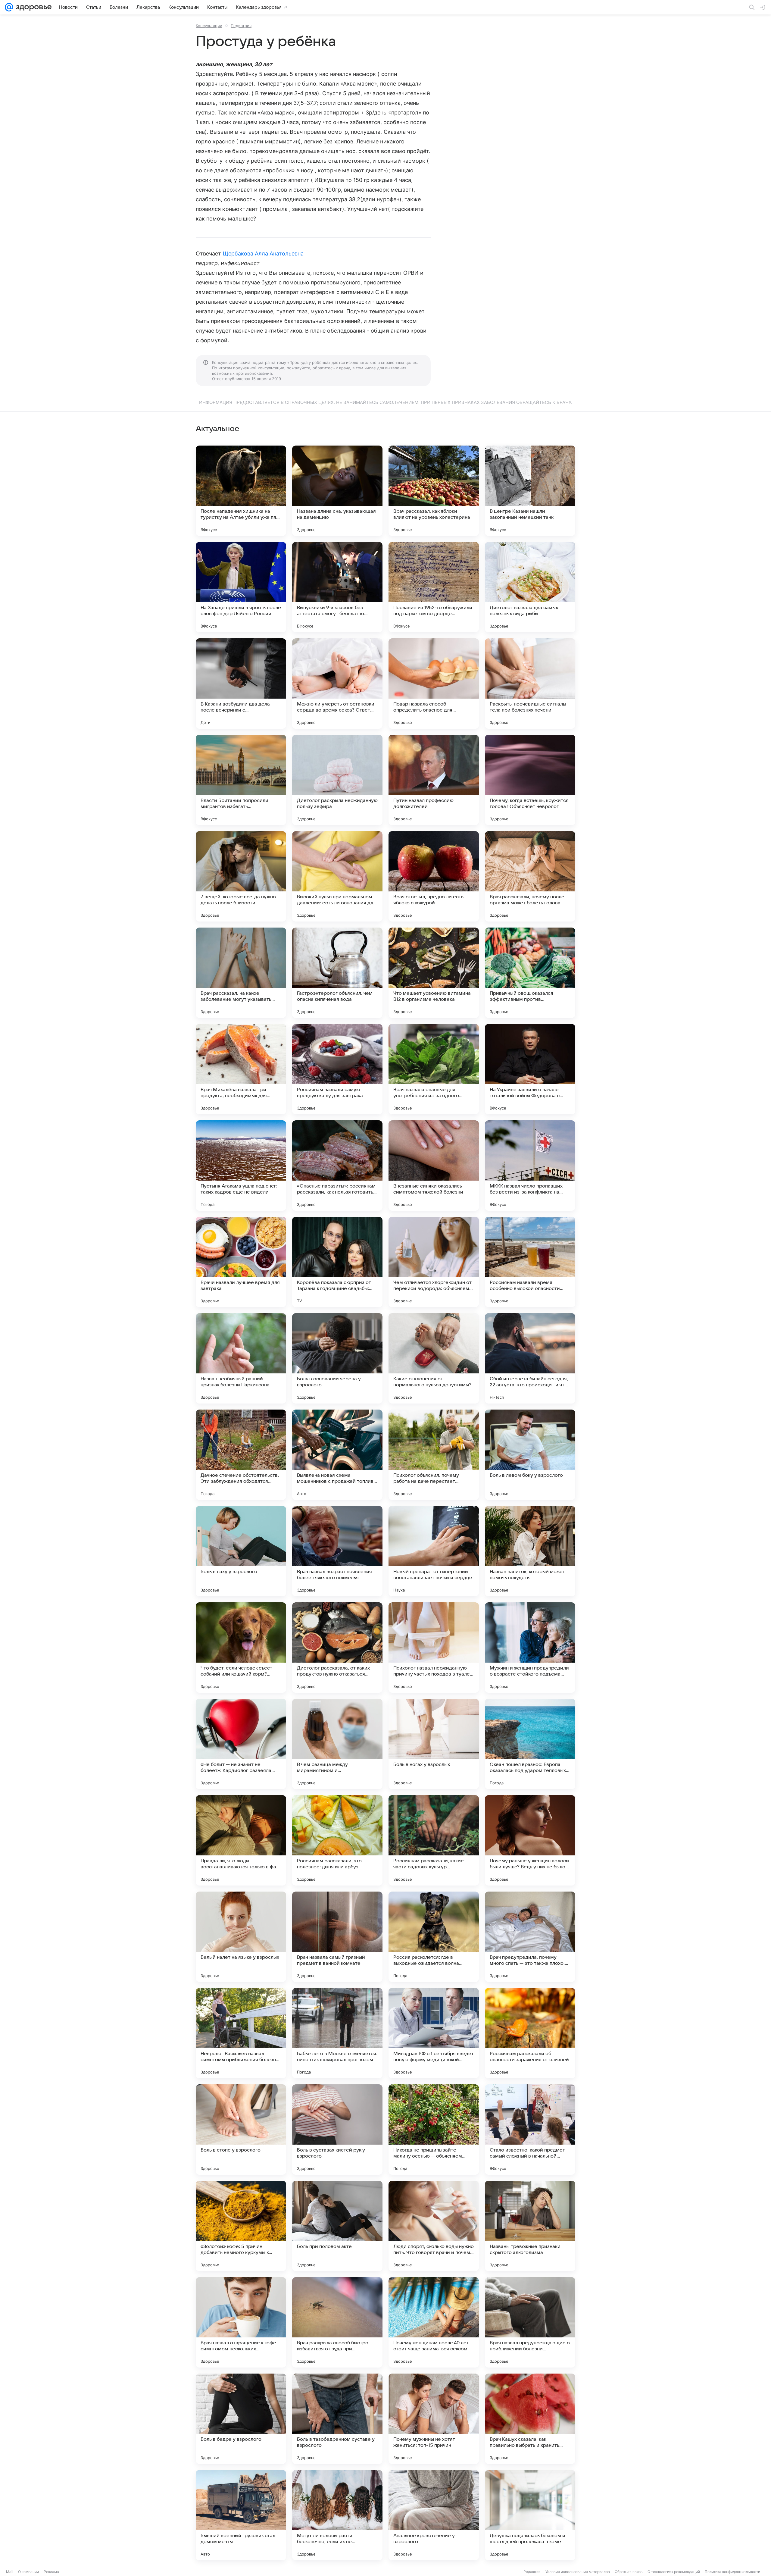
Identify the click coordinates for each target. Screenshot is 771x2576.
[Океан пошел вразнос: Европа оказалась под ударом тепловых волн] (530, 1744)
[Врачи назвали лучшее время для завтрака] (241, 1262)
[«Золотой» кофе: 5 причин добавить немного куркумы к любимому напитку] (241, 2226)
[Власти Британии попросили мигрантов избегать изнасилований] (241, 780)
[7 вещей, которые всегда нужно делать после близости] (241, 876)
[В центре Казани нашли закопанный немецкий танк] (530, 491)
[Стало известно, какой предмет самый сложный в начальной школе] (530, 2130)
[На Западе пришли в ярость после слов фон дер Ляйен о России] (241, 587)
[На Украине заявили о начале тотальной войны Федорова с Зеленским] (530, 1069)
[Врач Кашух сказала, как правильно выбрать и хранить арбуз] (530, 2419)
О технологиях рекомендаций (674, 2572)
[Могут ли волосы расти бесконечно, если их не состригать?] (337, 2515)
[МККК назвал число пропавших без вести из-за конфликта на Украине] (530, 1166)
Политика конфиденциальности (732, 2572)
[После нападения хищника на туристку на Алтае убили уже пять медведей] (241, 491)
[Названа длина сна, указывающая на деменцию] (337, 491)
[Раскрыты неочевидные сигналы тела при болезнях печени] (530, 684)
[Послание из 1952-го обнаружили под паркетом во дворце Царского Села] (434, 587)
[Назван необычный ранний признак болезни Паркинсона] (241, 1358)
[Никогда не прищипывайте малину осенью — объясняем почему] (434, 2130)
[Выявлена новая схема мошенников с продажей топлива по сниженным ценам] (337, 1455)
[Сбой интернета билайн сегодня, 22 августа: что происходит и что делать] (530, 1358)
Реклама (51, 2572)
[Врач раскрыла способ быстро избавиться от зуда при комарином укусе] (337, 2322)
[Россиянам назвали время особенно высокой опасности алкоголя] (530, 1262)
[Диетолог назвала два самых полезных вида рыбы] (530, 587)
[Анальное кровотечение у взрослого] (434, 2515)
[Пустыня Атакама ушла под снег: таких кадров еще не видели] (241, 1166)
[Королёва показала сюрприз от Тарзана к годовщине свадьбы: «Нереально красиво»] (337, 1262)
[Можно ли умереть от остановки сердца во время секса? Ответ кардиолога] (337, 684)
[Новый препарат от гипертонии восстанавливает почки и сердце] (434, 1551)
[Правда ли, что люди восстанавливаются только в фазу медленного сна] (241, 1840)
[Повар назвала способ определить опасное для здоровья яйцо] (434, 684)
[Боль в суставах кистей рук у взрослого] (337, 2130)
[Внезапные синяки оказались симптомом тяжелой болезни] (434, 1166)
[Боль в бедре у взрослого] (241, 2419)
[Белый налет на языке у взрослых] (241, 1937)
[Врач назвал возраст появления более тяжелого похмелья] (337, 1551)
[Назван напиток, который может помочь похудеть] (530, 1551)
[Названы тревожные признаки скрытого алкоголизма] (530, 2226)
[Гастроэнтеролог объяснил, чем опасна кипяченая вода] (337, 973)
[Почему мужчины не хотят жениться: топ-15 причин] (434, 2419)
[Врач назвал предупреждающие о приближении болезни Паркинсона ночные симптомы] (530, 2322)
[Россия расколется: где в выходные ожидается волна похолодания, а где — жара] (434, 1937)
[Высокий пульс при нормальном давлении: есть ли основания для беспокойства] (337, 876)
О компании (28, 2572)
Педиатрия (241, 26)
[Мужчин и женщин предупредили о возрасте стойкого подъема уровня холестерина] (530, 1648)
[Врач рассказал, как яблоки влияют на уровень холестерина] (434, 491)
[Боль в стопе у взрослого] (241, 2130)
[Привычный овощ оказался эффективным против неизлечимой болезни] (530, 973)
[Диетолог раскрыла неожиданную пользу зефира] (337, 780)
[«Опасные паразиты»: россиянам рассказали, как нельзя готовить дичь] (337, 1166)
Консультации (209, 26)
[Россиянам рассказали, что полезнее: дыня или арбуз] (337, 1840)
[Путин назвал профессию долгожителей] (434, 780)
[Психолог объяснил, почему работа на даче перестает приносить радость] (434, 1455)
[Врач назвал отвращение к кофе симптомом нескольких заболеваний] (241, 2322)
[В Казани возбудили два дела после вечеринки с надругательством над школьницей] (241, 684)
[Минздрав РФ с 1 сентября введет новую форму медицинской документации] (434, 2033)
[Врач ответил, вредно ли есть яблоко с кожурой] (434, 876)
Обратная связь (629, 2572)
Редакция (532, 2572)
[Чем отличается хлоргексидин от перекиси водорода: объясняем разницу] (434, 1262)
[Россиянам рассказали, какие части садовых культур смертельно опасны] (434, 1840)
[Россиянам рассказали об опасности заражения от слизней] (530, 2033)
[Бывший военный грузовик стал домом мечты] (241, 2515)
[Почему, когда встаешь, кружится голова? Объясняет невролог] (530, 780)
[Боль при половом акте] (337, 2226)
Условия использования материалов (578, 2572)
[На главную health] (33, 7)
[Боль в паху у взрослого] (241, 1551)
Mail (10, 2572)
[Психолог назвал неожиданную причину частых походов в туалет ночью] (434, 1648)
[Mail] (9, 7)
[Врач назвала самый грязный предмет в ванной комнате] (337, 1937)
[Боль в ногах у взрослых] (434, 1744)
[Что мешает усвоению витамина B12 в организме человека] (434, 973)
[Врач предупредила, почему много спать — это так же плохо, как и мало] (530, 1937)
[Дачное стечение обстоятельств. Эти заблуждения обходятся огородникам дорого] (241, 1455)
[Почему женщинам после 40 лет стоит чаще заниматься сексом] (434, 2322)
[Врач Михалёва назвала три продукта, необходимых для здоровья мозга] (241, 1069)
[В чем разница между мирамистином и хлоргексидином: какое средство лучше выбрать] (337, 1744)
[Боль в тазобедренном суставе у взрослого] (337, 2419)
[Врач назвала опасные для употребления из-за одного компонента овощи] (434, 1069)
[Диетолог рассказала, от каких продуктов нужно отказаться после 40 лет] (337, 1648)
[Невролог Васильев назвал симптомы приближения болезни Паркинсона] (241, 2033)
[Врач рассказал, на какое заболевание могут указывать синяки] (241, 973)
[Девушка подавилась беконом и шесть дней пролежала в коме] (530, 2515)
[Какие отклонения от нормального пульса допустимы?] (434, 1358)
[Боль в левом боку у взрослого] (530, 1455)
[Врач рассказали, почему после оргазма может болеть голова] (530, 876)
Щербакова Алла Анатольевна (263, 254)
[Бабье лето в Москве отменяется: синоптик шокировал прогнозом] (337, 2033)
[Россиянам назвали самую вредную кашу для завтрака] (337, 1069)
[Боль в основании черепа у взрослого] (337, 1358)
